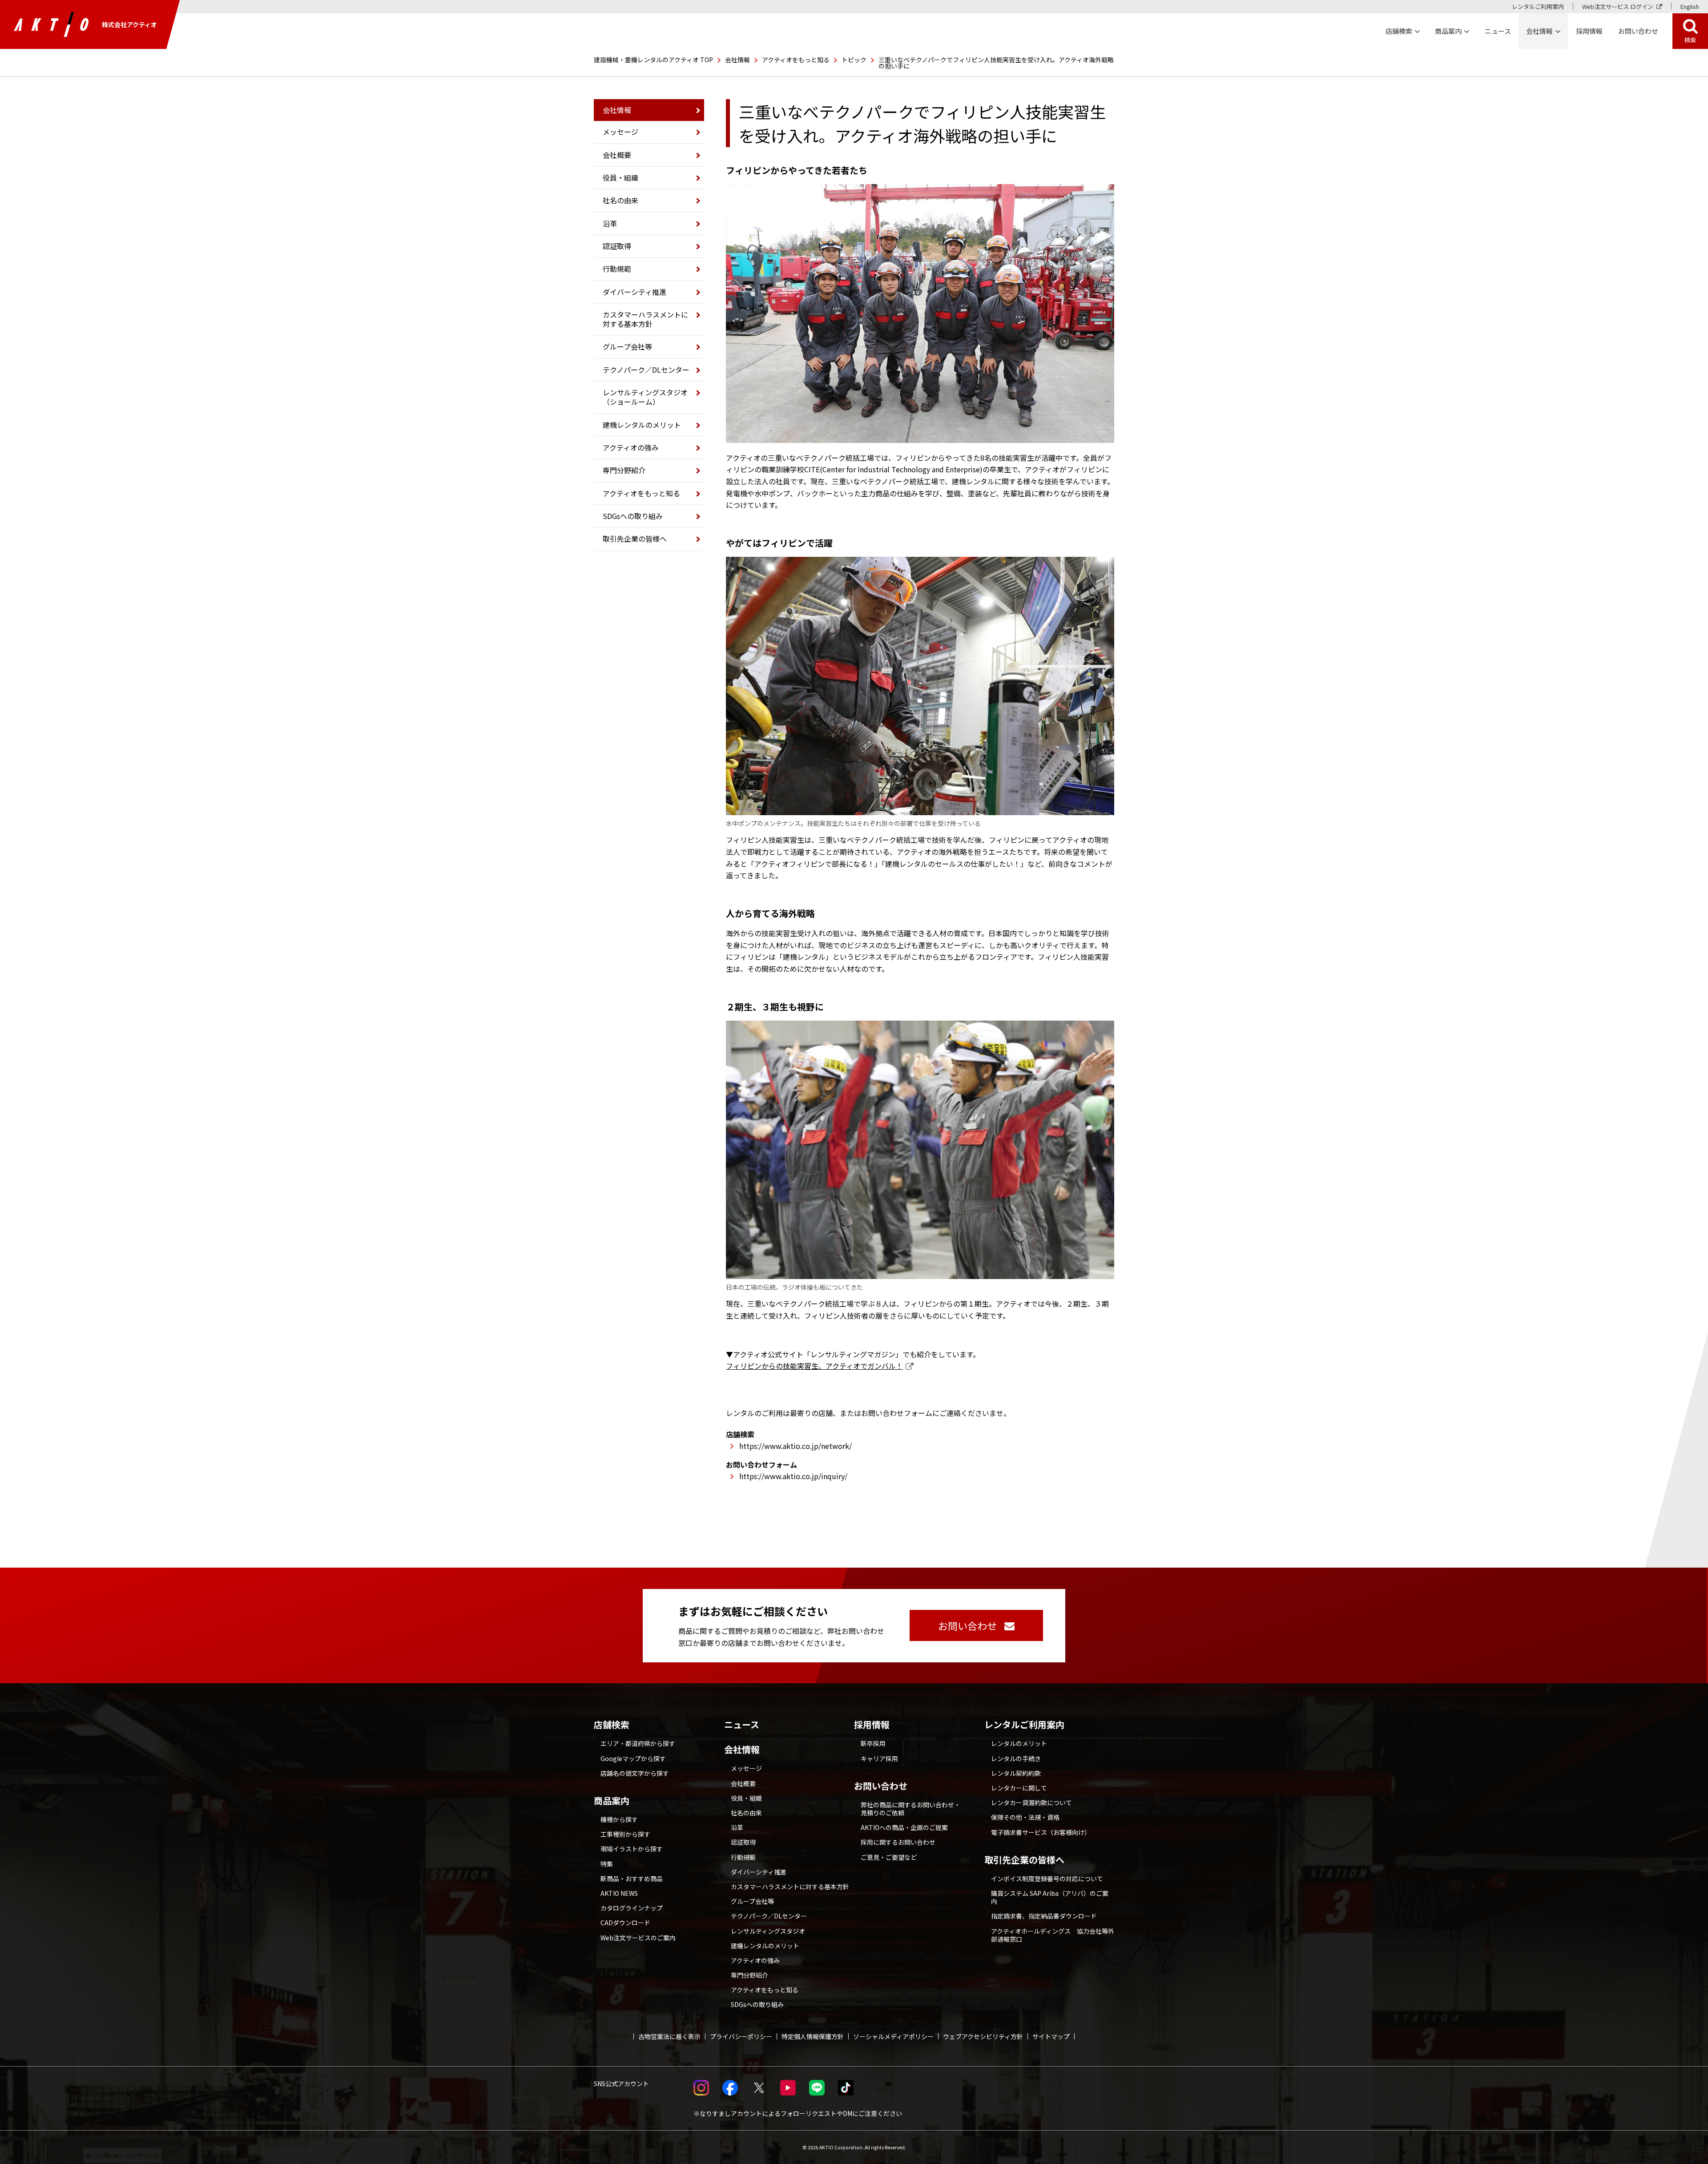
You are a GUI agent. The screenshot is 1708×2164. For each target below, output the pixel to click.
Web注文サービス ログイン (1618, 6)
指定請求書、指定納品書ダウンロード (1044, 1916)
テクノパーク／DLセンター (646, 370)
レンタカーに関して (1019, 1788)
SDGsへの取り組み (633, 516)
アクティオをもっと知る (796, 60)
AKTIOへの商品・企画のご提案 (904, 1827)
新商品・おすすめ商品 (632, 1878)
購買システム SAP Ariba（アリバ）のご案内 (1050, 1897)
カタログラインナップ (632, 1908)
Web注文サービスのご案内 (638, 1938)
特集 (607, 1864)
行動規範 (617, 269)
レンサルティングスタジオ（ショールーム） (645, 397)
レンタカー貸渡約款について (1031, 1802)
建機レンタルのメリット (642, 425)
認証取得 (617, 246)
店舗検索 (612, 1725)
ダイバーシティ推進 (634, 292)
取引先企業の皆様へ (635, 539)
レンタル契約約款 (1016, 1773)
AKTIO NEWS (619, 1893)
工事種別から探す (625, 1834)
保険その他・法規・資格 (1025, 1817)
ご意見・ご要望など (889, 1857)
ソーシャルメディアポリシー (893, 2036)
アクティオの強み (631, 447)
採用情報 (1589, 31)
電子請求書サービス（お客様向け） (1041, 1832)
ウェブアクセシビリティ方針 (983, 2036)
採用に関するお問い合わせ (898, 1842)
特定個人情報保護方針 (813, 2036)
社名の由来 (620, 200)
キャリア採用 (879, 1758)
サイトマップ (1051, 2036)
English (1690, 6)
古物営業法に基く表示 (669, 2036)
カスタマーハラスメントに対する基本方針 (645, 319)
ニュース (742, 1725)
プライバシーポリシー (741, 2036)
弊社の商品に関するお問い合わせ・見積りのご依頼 (910, 1809)
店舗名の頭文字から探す (635, 1773)
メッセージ (620, 132)
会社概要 (617, 155)
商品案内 (612, 1801)
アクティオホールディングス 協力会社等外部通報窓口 (1053, 1935)
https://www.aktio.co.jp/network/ (796, 1446)
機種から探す (619, 1819)
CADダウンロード (625, 1923)
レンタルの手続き (1016, 1758)
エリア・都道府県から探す (638, 1743)
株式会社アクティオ (129, 24)
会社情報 (737, 60)
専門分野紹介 (624, 470)
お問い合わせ (881, 1786)
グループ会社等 (627, 346)
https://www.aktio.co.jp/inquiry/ (793, 1476)
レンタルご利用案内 (1538, 6)
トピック (854, 60)
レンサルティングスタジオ (768, 1931)
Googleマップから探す (633, 1758)
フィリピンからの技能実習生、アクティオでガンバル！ (814, 1366)
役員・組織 (620, 177)
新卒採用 (873, 1743)
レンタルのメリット (1019, 1743)
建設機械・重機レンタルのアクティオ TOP (653, 60)
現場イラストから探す (632, 1849)
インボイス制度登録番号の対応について (1047, 1878)
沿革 (610, 223)
